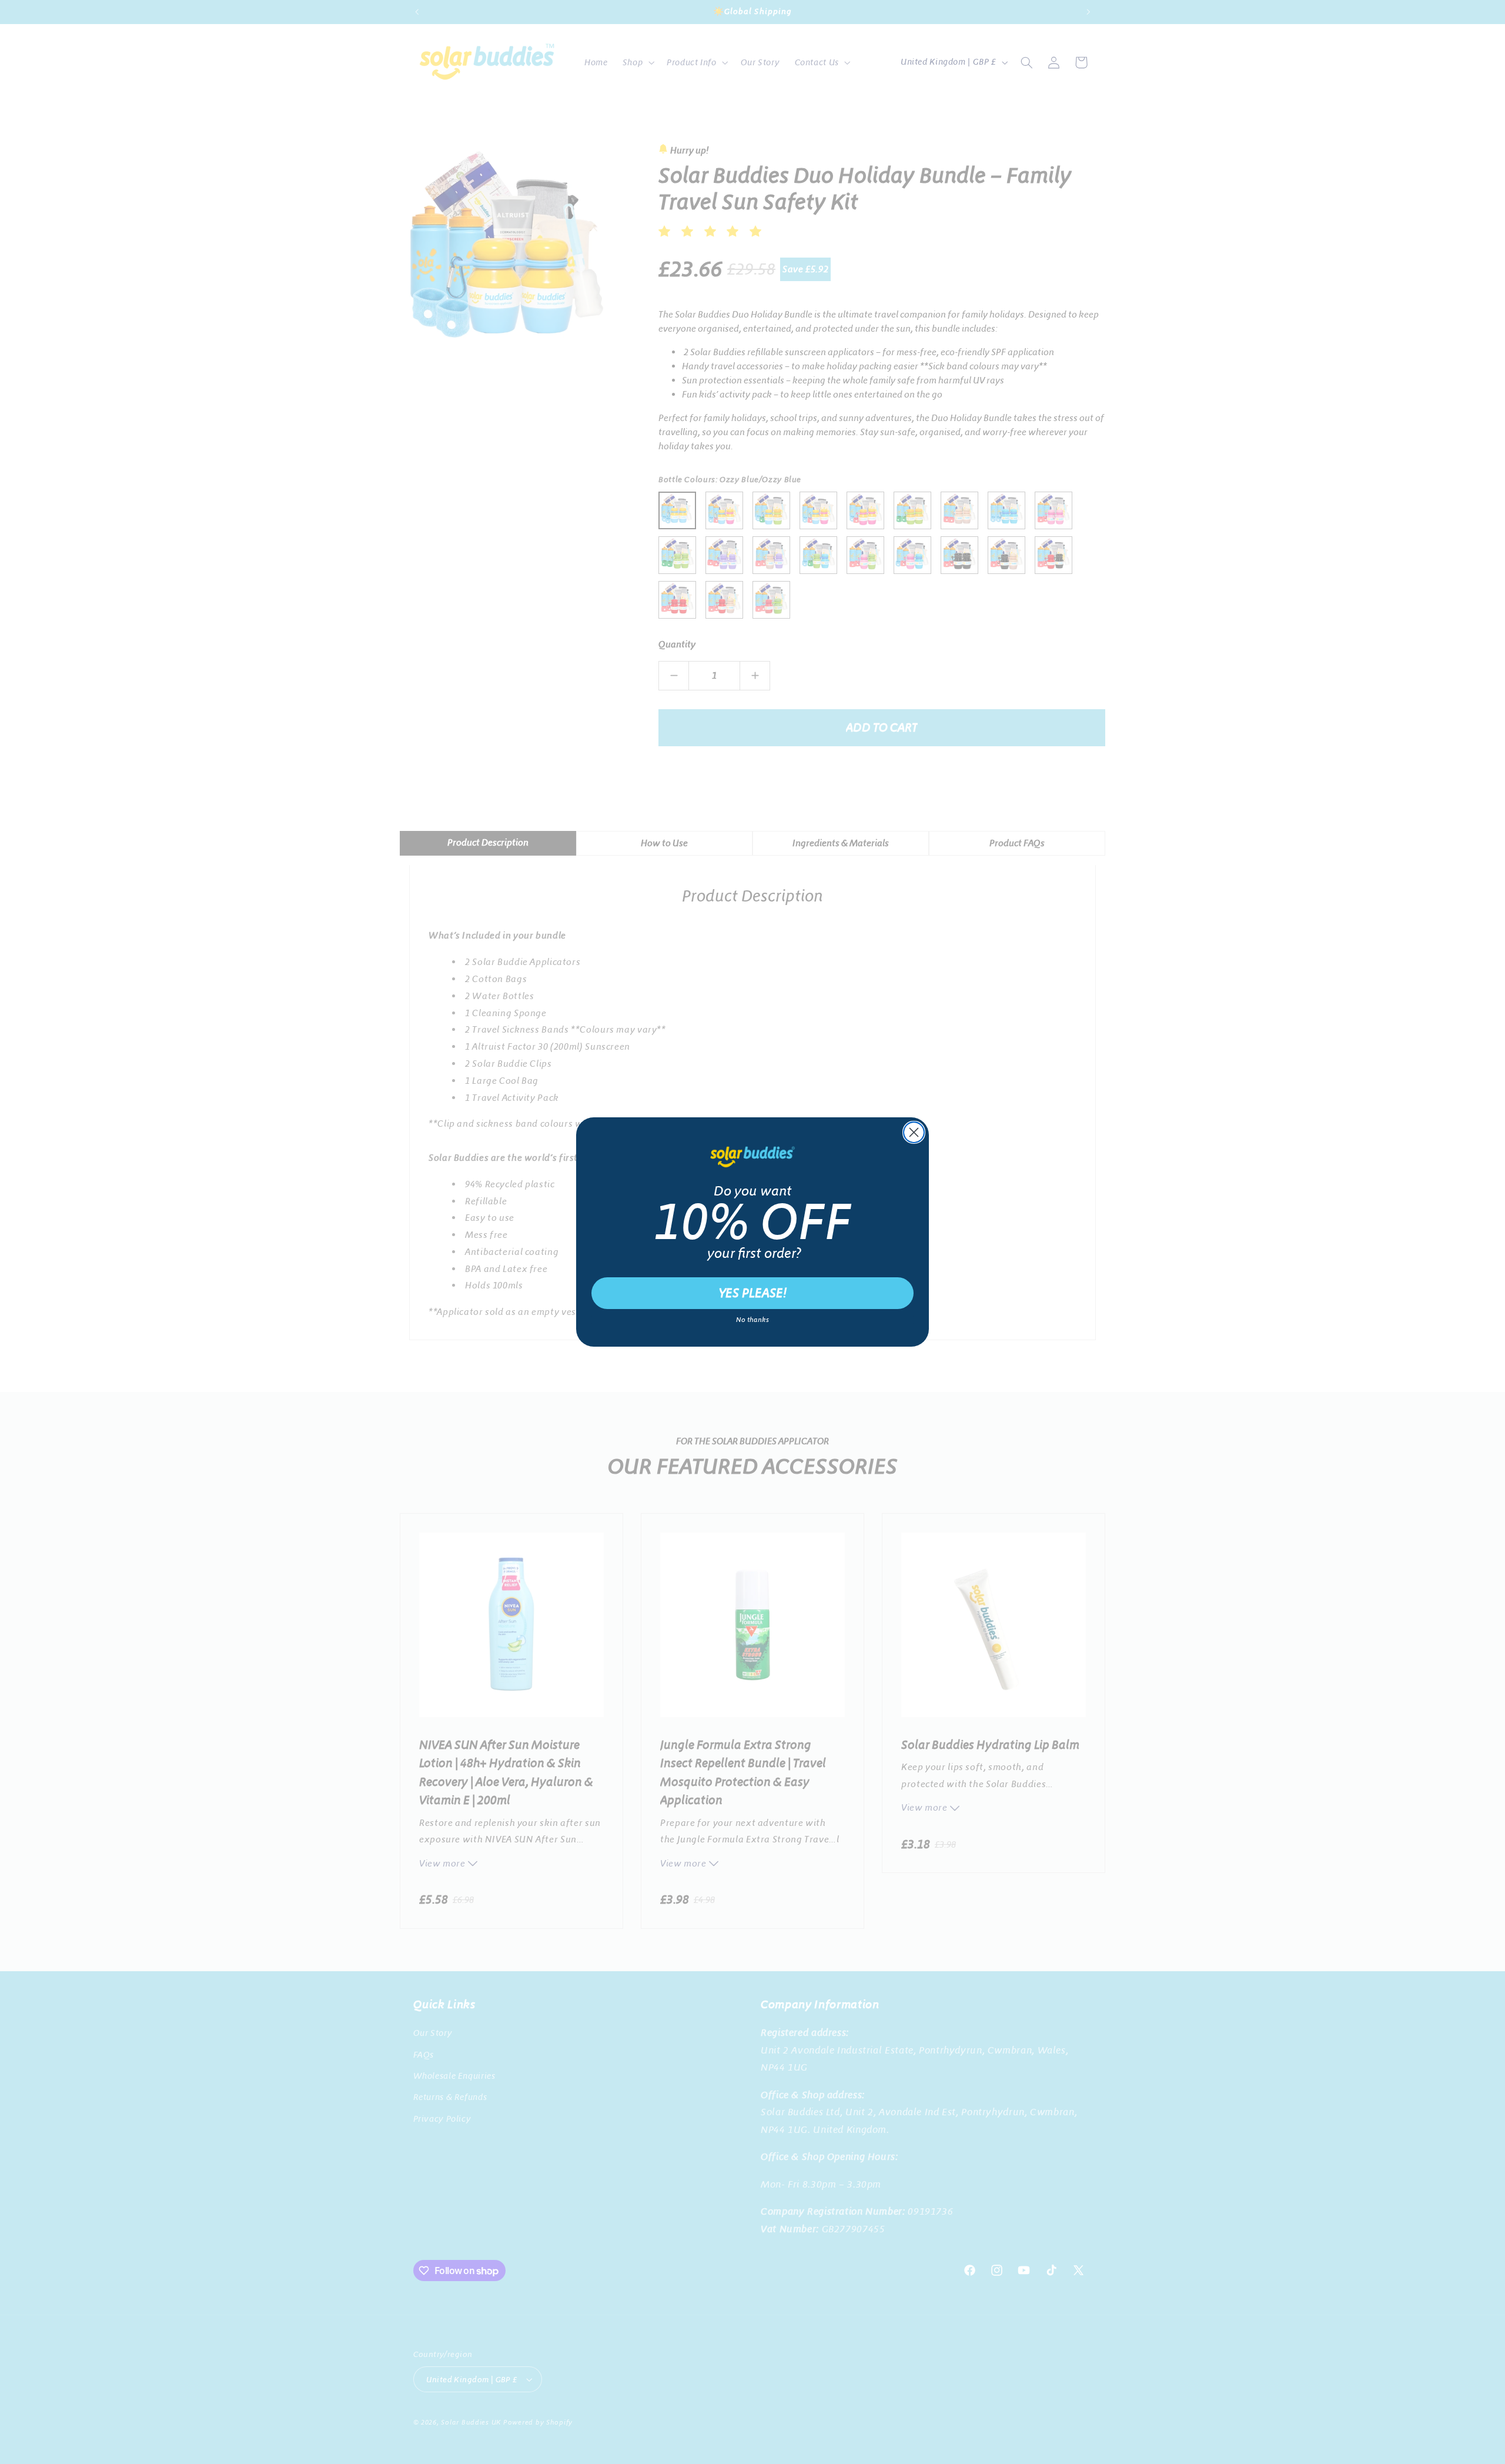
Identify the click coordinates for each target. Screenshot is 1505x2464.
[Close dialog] (914, 1132)
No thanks (752, 1320)
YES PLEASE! (753, 1293)
